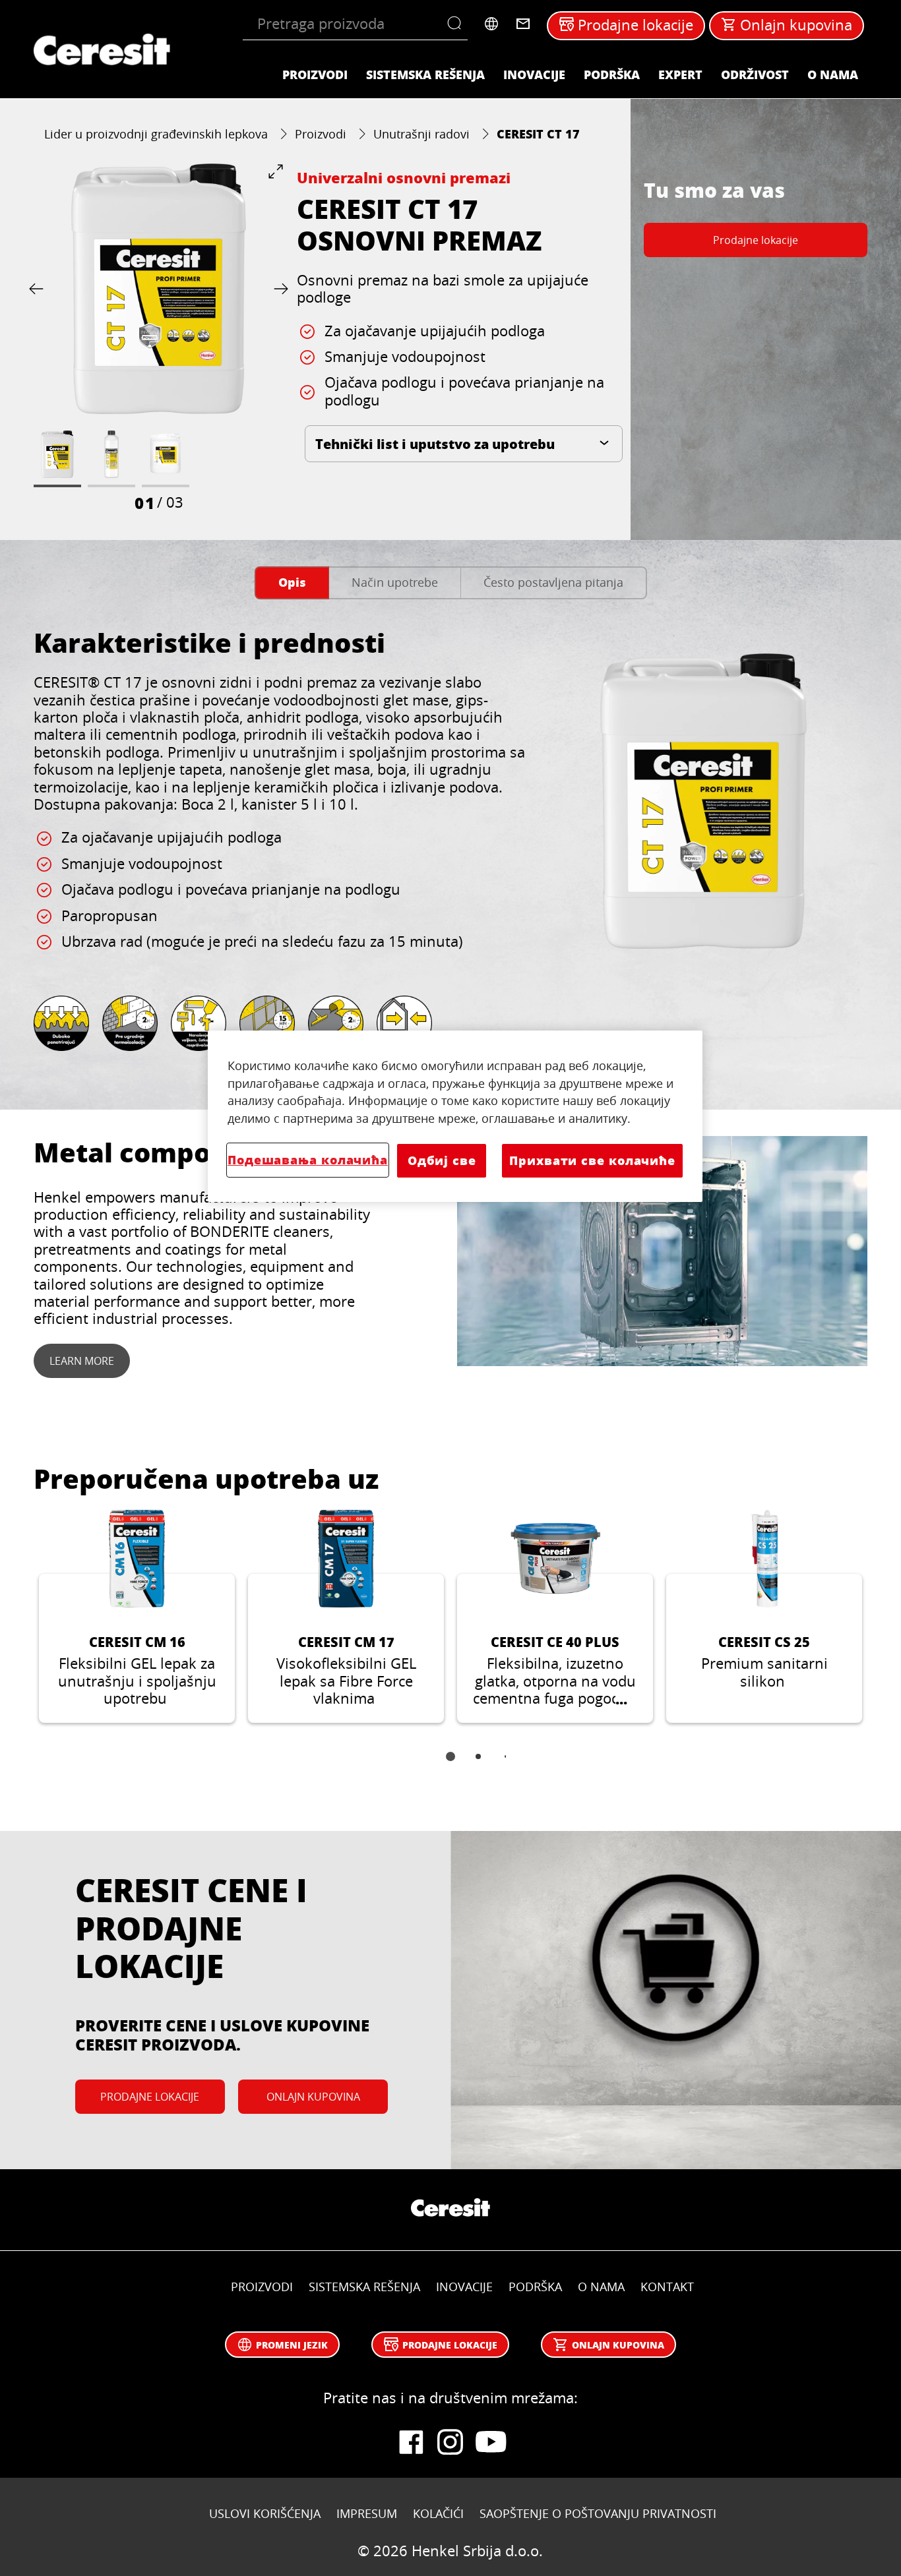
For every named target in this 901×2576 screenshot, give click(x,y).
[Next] (278, 288)
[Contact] (523, 24)
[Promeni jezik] (491, 24)
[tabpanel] (450, 847)
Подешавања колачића (308, 1160)
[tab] (292, 583)
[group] (159, 338)
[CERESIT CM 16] (137, 1617)
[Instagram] (450, 2442)
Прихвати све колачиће (592, 1160)
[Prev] (39, 288)
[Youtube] (490, 2442)
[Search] (457, 24)
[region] (455, 1116)
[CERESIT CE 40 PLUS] (555, 1617)
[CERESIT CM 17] (346, 1617)
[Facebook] (411, 2442)
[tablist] (450, 1766)
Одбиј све (442, 1160)
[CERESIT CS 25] (764, 1617)
